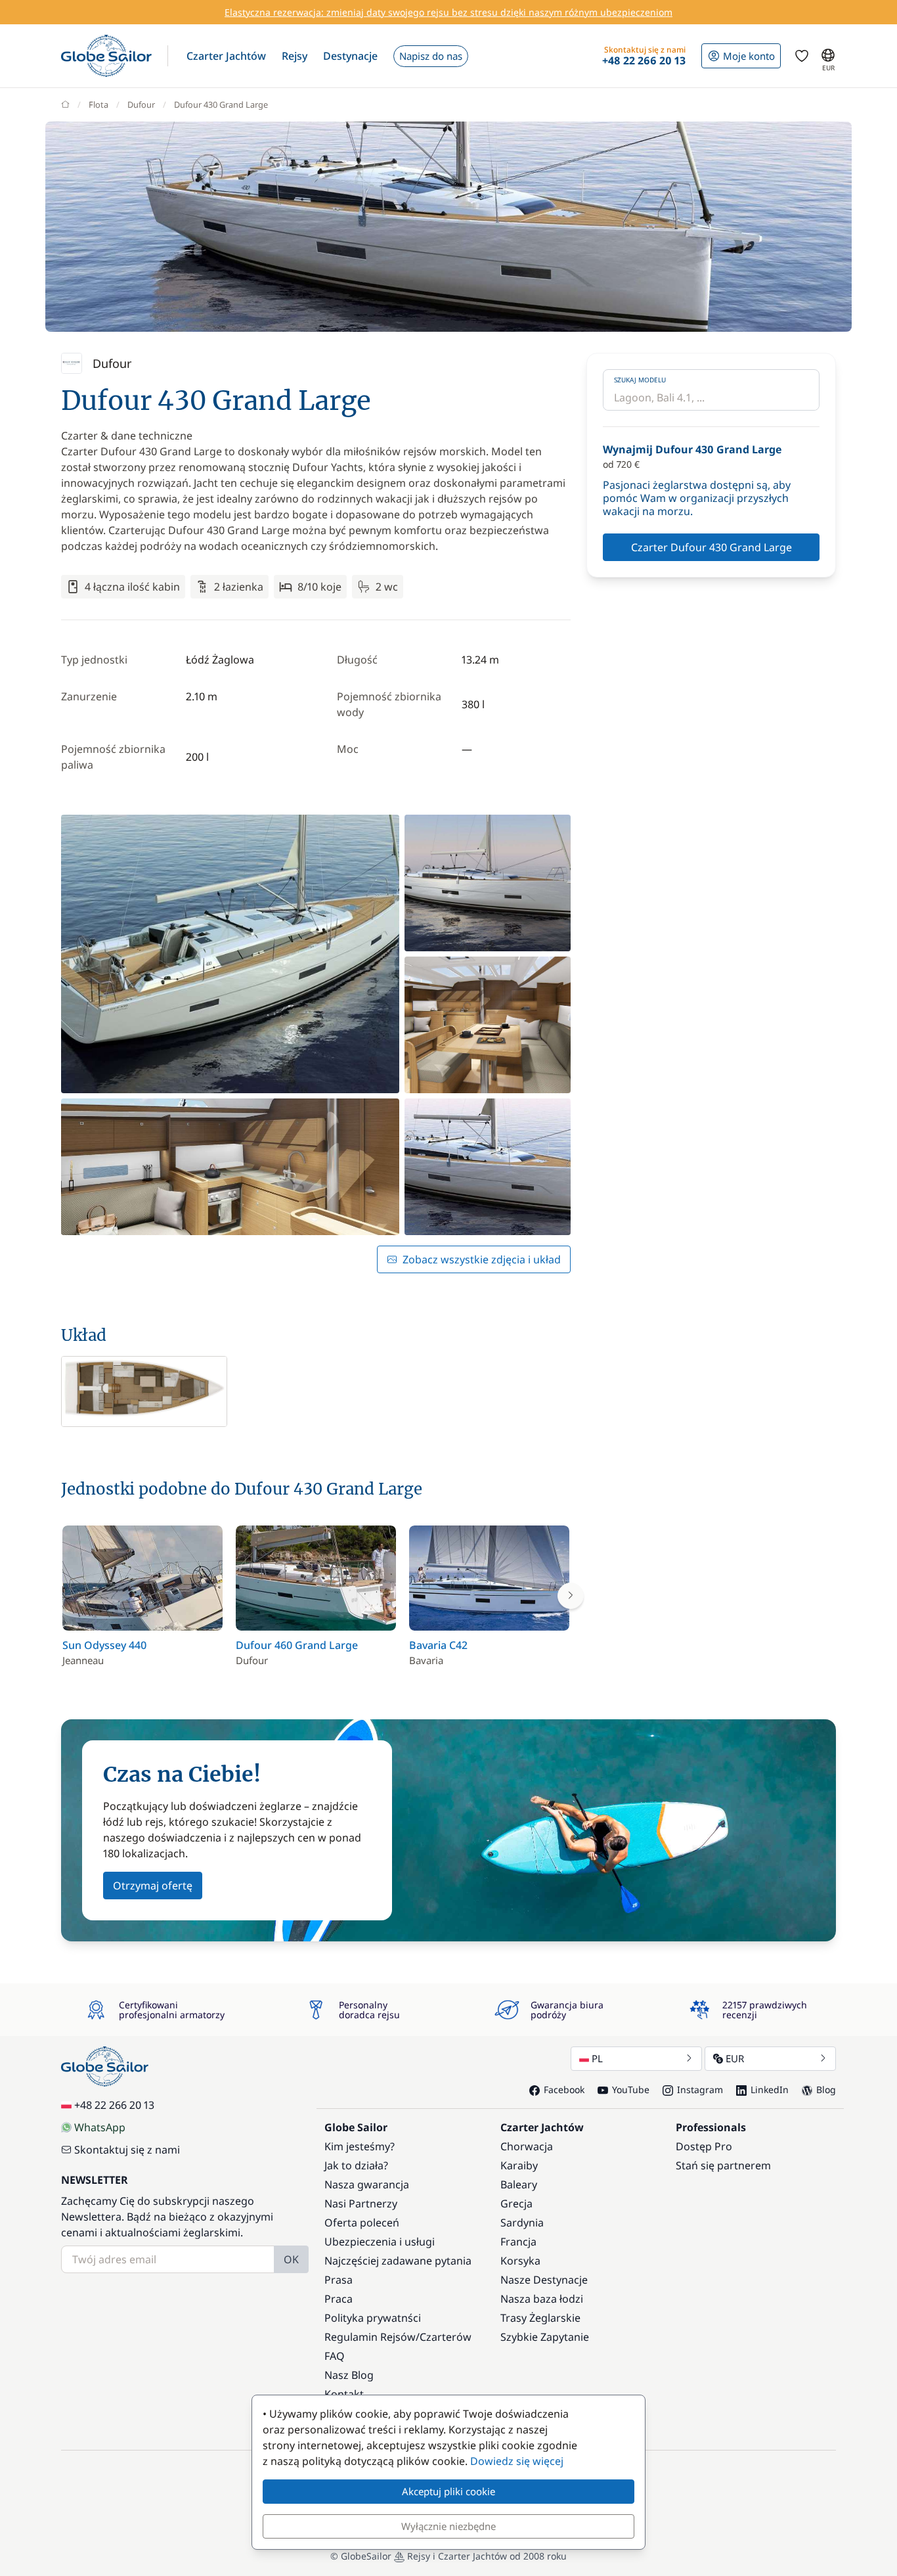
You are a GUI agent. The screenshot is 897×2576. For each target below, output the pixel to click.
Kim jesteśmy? (360, 2146)
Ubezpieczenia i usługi (380, 2242)
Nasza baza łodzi (542, 2299)
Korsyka (520, 2261)
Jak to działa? (356, 2165)
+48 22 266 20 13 (114, 2105)
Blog (826, 2090)
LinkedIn (770, 2090)
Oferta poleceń (362, 2223)
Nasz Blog (349, 2375)
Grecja (516, 2203)
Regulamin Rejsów (370, 2337)
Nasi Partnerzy (361, 2203)
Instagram (700, 2090)
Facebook (564, 2090)
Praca (339, 2299)
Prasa (339, 2280)
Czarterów (446, 2337)
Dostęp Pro (704, 2146)
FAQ (335, 2356)
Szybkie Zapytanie (545, 2337)
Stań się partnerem (723, 2165)
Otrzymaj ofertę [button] (153, 1886)
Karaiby (519, 2165)
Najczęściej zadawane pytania (398, 2261)
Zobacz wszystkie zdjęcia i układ (482, 1259)
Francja (518, 2242)
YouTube (631, 2090)
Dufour (141, 104)
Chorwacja (527, 2146)
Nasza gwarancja (367, 2184)
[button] (226, 56)
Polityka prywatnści (373, 2318)
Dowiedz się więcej (517, 2461)
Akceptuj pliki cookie (448, 2491)
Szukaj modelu (640, 380)
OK (291, 2259)
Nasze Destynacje (544, 2280)
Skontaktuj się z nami (127, 2150)
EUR (735, 2058)
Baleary (519, 2184)
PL (597, 2058)
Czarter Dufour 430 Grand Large (711, 547)
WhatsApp (100, 2127)
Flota (98, 104)
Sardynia (522, 2223)
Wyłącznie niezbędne (448, 2526)
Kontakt (344, 2394)
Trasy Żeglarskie (540, 2318)
